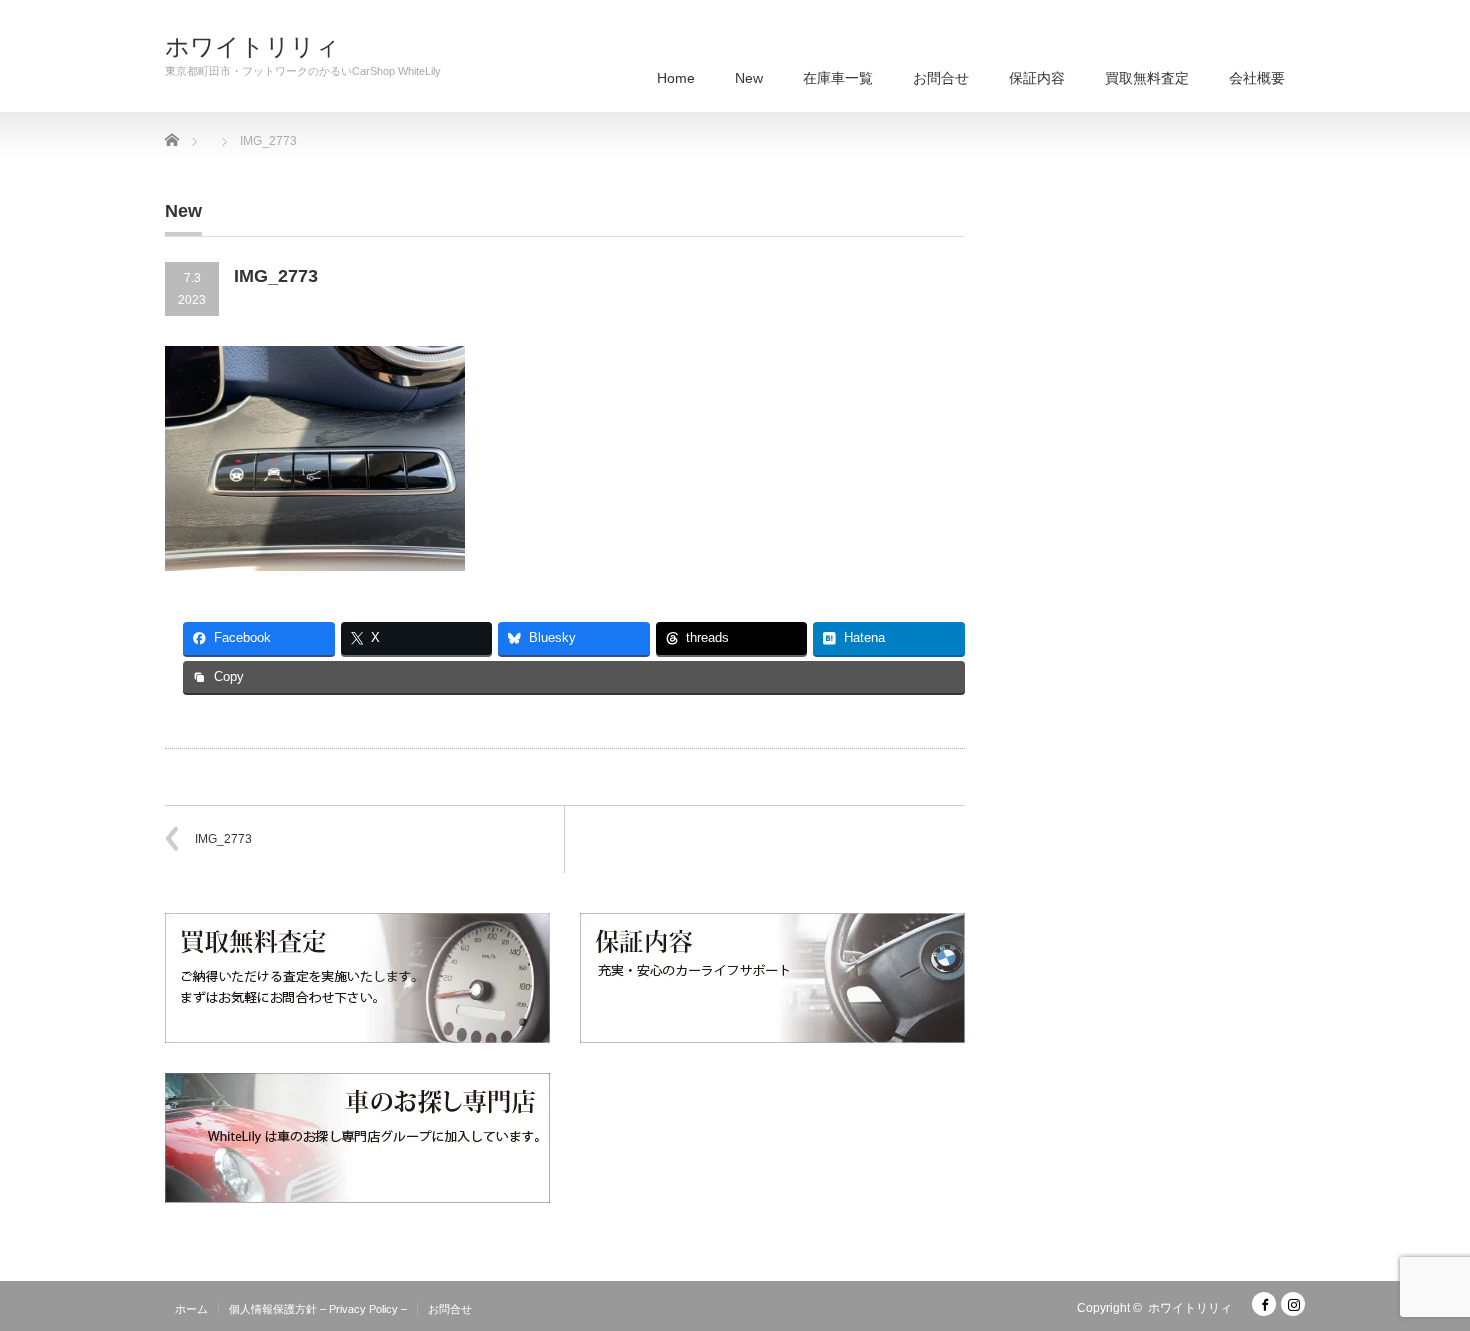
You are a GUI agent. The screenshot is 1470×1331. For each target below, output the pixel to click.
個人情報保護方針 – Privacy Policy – (318, 1309)
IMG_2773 (223, 839)
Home (676, 78)
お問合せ (941, 78)
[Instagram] (1293, 1304)
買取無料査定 (1147, 78)
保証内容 (1037, 78)
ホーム (191, 1309)
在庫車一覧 (838, 78)
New (749, 78)
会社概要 (1257, 78)
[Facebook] (1264, 1304)
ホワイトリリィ (252, 47)
